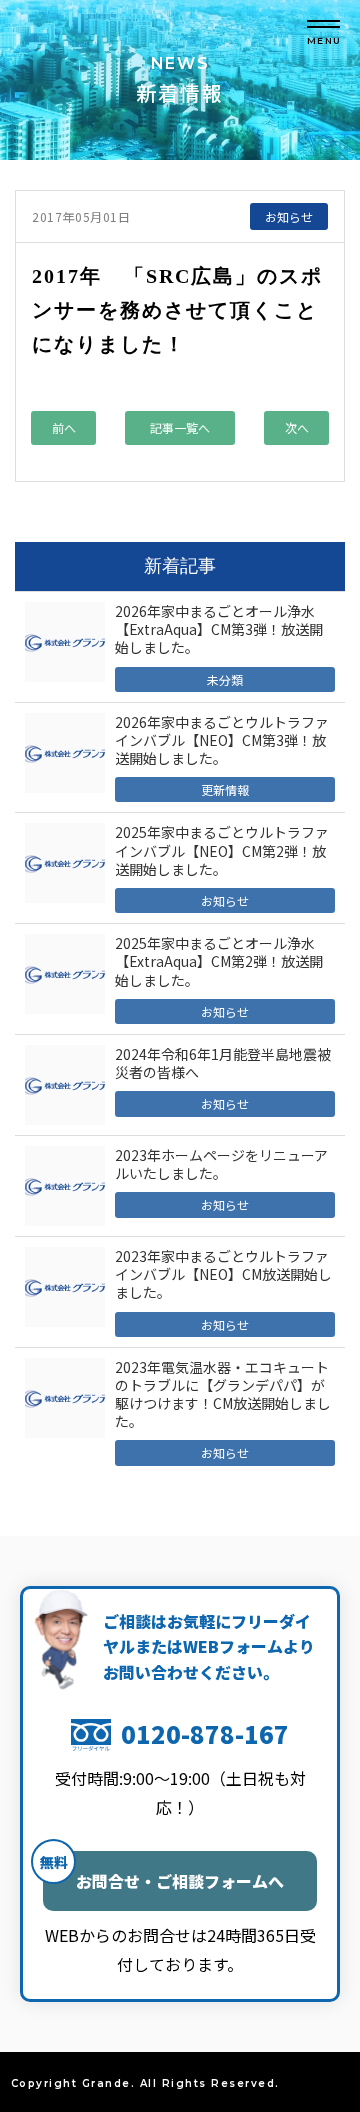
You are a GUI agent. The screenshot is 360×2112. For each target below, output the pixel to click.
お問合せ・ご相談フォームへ (163, 1872)
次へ (297, 427)
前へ (64, 427)
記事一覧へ (180, 427)
